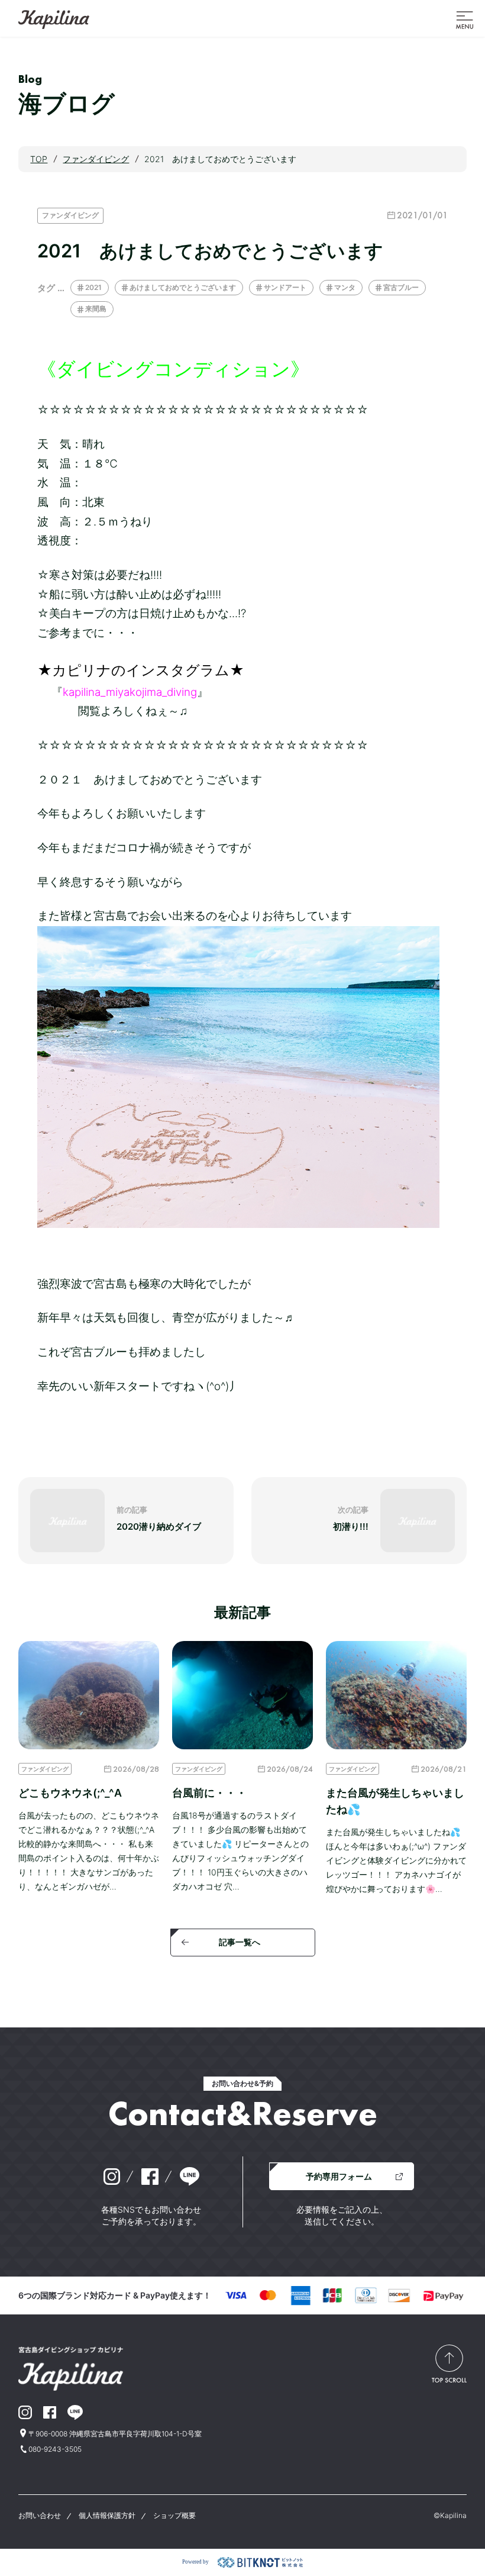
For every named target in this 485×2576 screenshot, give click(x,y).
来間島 (96, 309)
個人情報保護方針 (107, 2515)
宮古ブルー (401, 287)
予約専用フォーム (339, 2176)
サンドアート (285, 287)
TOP (39, 159)
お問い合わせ (40, 2515)
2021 (93, 287)
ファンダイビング (70, 215)
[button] (465, 19)
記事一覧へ (240, 1942)
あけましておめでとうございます (183, 287)
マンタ (345, 287)
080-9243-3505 (55, 2449)
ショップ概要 (174, 2515)
